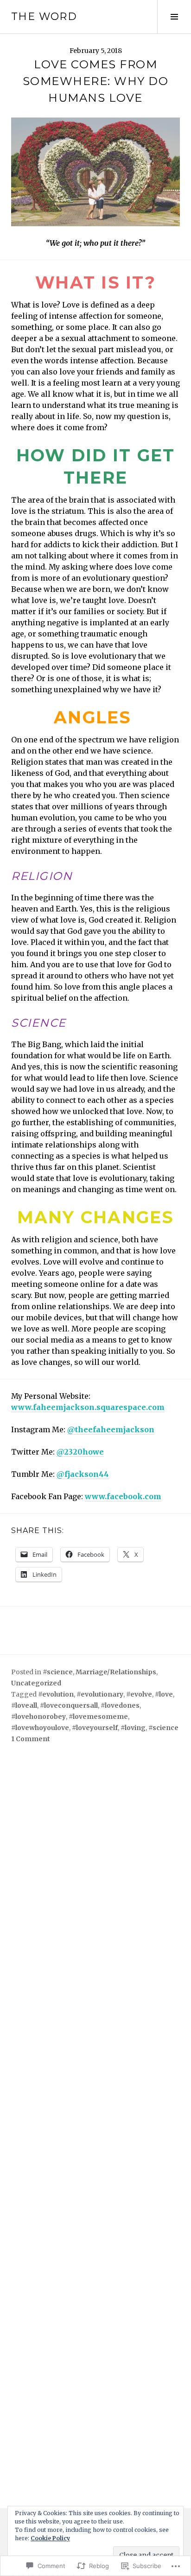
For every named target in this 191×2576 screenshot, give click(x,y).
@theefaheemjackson (111, 1429)
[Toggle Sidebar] (174, 17)
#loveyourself (95, 1728)
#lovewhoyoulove (40, 1728)
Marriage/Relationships (116, 1672)
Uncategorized (36, 1683)
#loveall (24, 1705)
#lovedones (120, 1705)
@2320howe (80, 1452)
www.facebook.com (123, 1496)
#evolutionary (100, 1694)
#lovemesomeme (98, 1717)
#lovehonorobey (38, 1717)
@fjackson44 (83, 1474)
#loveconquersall (69, 1705)
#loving (133, 1728)
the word (44, 16)
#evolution (56, 1694)
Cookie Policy (50, 2538)
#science (58, 1672)
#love (164, 1694)
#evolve (139, 1694)
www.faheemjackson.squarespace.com (88, 1407)
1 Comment (31, 1739)
